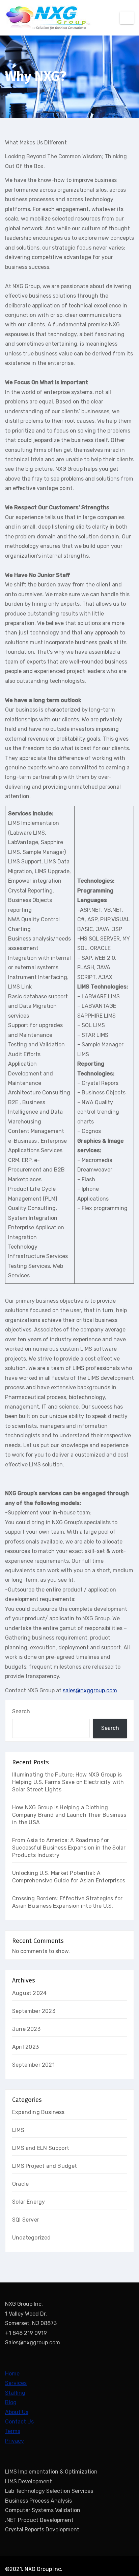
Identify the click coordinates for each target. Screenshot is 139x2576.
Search (21, 1711)
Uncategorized (32, 2238)
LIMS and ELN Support (41, 2148)
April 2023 (25, 2047)
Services (16, 2383)
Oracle (20, 2184)
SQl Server (26, 2220)
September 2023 (34, 2011)
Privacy (15, 2441)
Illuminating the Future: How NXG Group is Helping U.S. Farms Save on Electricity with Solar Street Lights (68, 1782)
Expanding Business (38, 2112)
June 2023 (26, 2029)
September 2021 (33, 2065)
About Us (17, 2412)
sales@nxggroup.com (90, 1690)
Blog (11, 2402)
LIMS (18, 2130)
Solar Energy (29, 2202)
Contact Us (19, 2422)
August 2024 (29, 1993)
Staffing (15, 2393)
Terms (13, 2431)
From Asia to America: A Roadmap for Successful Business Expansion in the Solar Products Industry (69, 1848)
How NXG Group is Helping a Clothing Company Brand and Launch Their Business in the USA (69, 1815)
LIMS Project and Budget (45, 2166)
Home (12, 2374)
